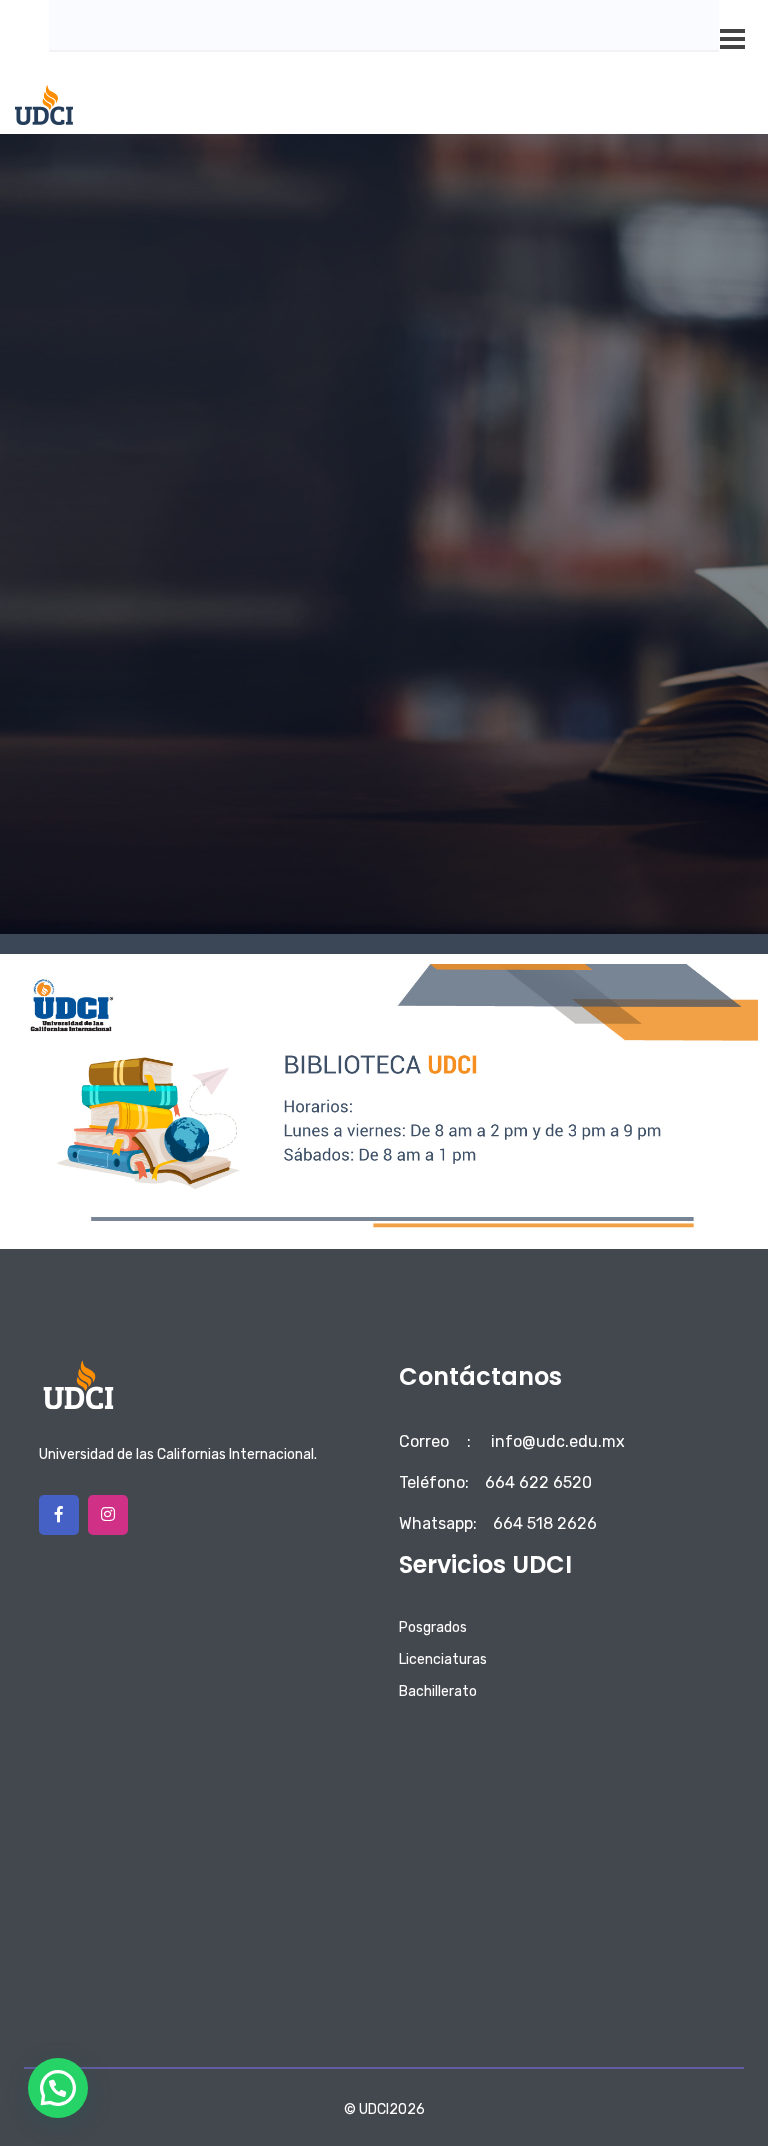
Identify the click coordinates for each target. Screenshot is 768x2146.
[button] (58, 2088)
